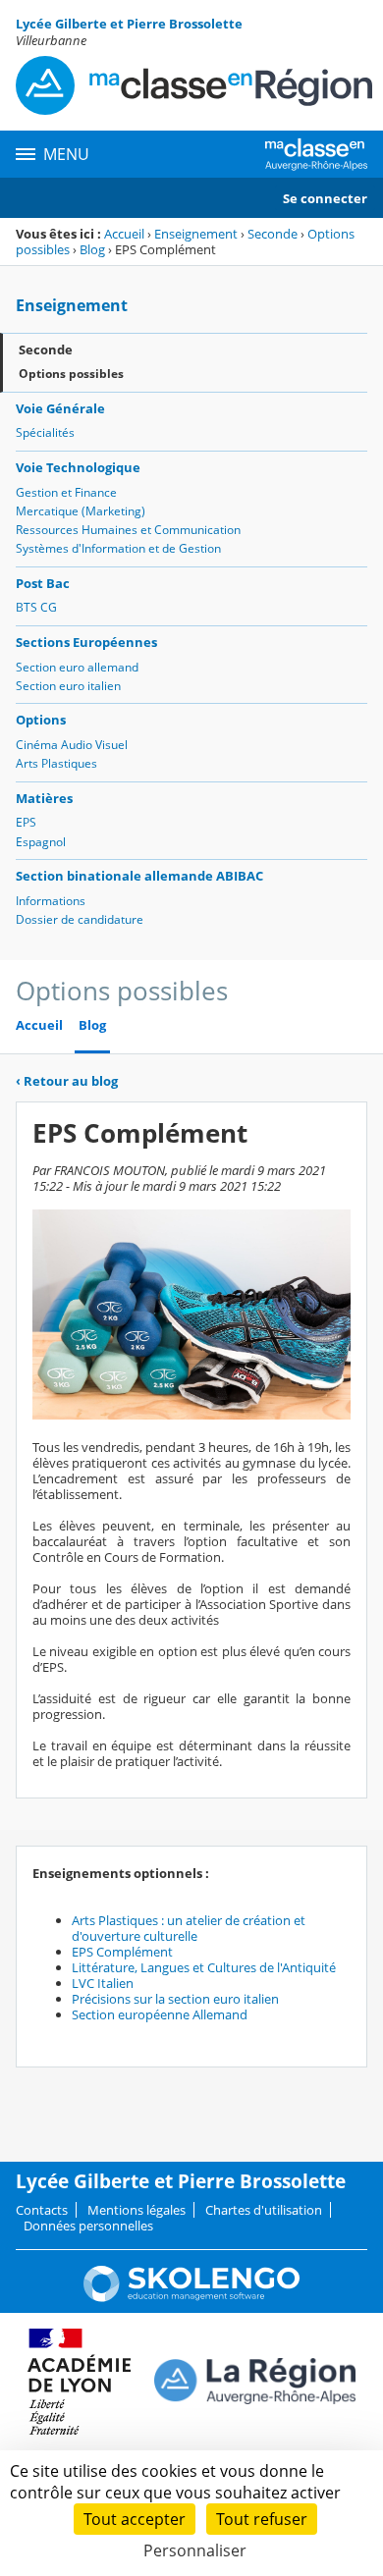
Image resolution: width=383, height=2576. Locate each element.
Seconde (273, 234)
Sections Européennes (86, 642)
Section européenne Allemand (160, 2014)
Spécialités (45, 432)
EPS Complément (122, 1952)
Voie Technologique (78, 467)
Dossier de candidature (80, 919)
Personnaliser (195, 2550)
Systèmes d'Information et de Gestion (118, 548)
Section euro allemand (77, 667)
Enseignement (196, 234)
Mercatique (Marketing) (81, 511)
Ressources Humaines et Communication (128, 530)
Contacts (42, 2210)
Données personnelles (88, 2226)
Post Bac (43, 583)
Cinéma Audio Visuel (72, 745)
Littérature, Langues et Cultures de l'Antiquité (204, 1967)
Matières (44, 798)
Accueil (124, 234)
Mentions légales (137, 2210)
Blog (92, 249)
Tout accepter (135, 2519)
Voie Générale (60, 408)
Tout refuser (262, 2519)
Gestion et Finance (66, 492)
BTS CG (36, 607)
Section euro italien (68, 686)
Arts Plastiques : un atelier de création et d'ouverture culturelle (189, 1928)
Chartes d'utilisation (264, 2210)
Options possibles (71, 374)
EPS (26, 822)
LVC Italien (103, 1983)
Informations (51, 901)
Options (41, 720)
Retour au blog (67, 1081)
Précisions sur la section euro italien (175, 1999)
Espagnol (41, 842)
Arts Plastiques (56, 763)
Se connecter (325, 198)
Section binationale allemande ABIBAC (139, 876)
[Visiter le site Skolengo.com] (191, 2297)
